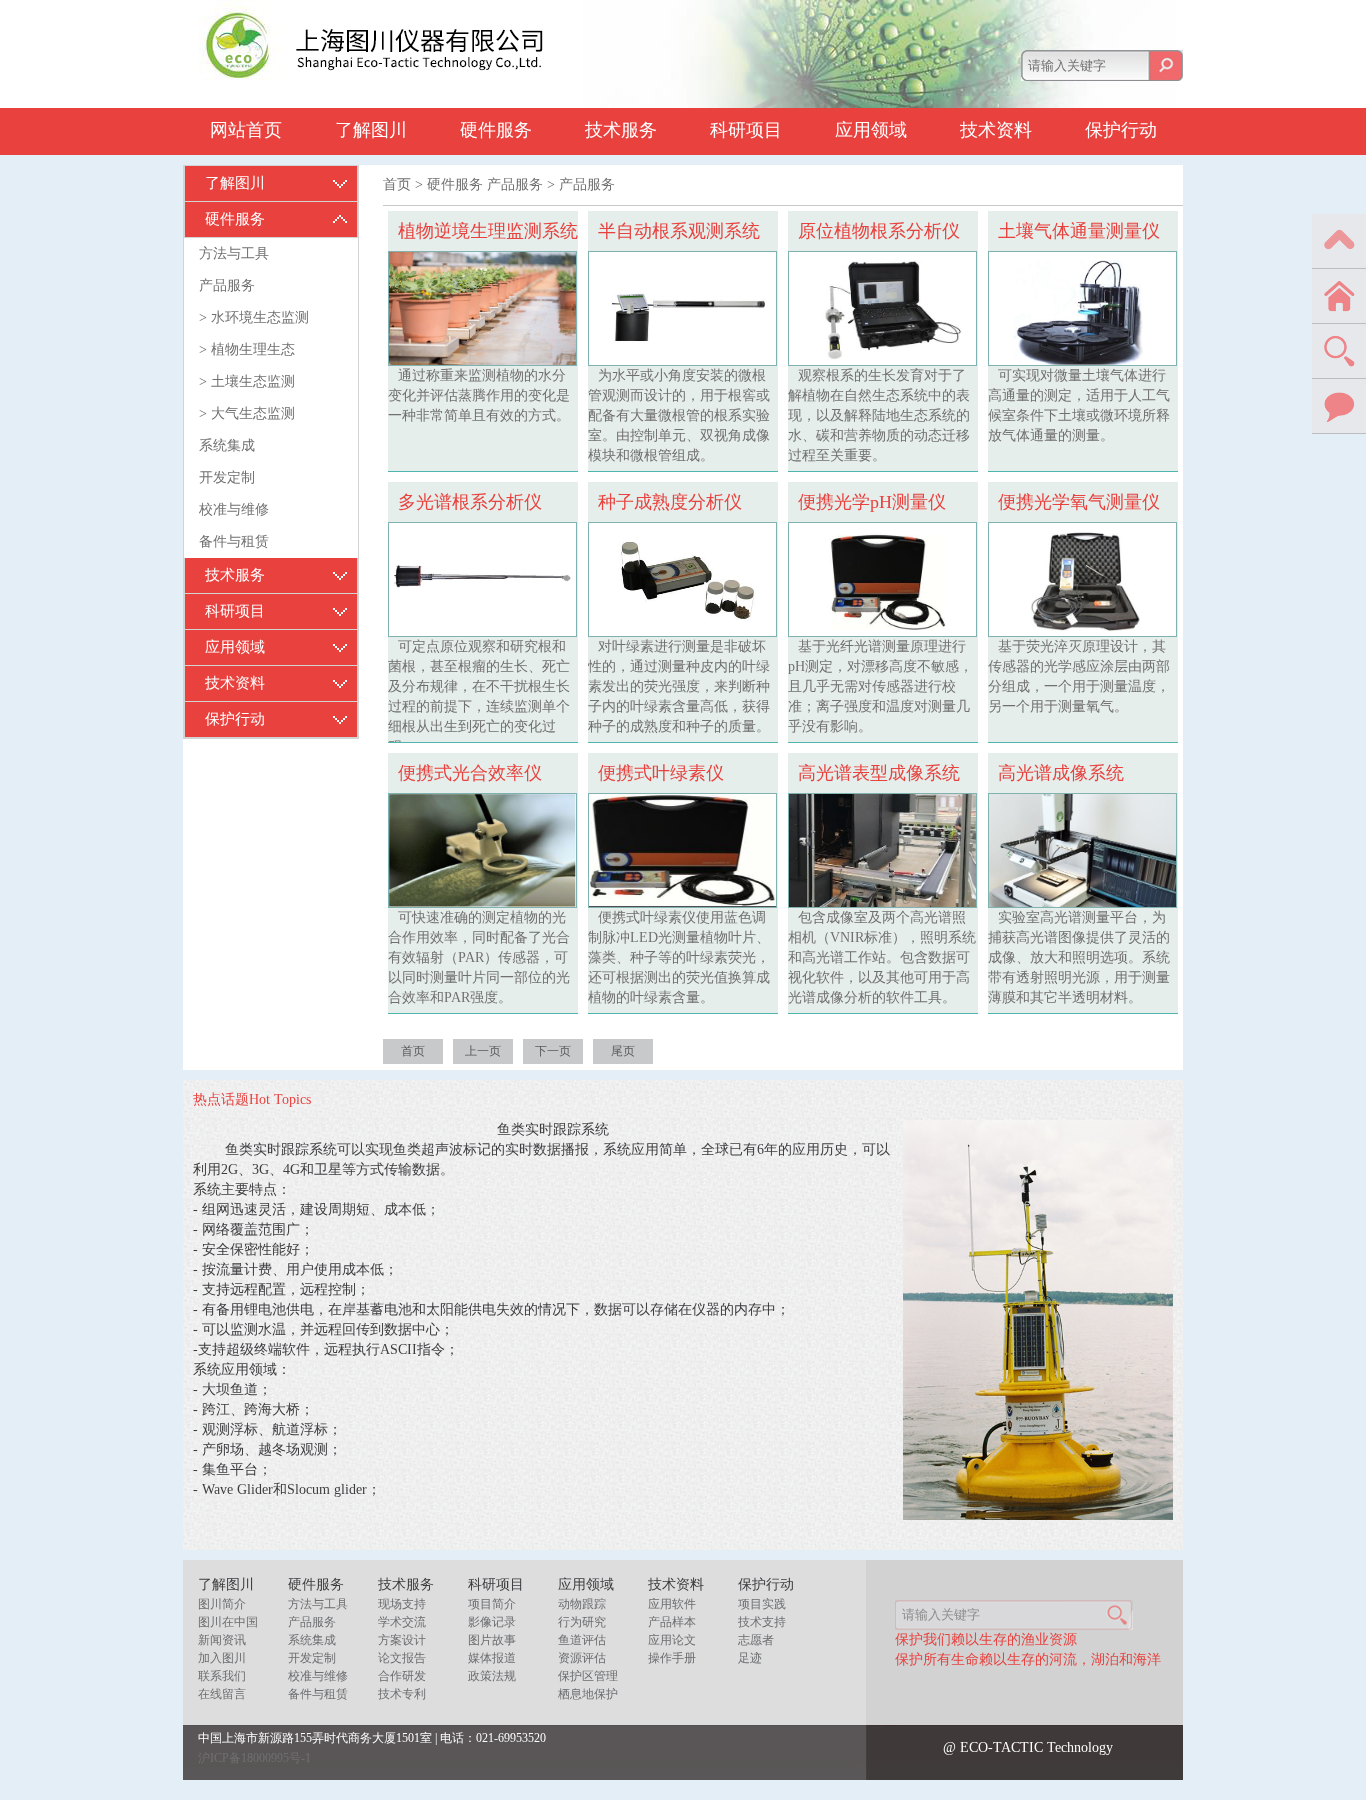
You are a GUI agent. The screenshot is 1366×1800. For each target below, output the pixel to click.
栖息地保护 (588, 1694)
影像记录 (492, 1622)
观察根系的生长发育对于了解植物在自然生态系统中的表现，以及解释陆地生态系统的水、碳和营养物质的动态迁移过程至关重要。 (879, 415)
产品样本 (672, 1622)
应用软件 (672, 1604)
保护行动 (1121, 130)
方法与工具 (234, 253)
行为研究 (582, 1622)
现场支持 (402, 1604)
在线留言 (222, 1694)
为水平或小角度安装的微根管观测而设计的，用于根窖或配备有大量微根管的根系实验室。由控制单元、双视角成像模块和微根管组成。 (679, 415)
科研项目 (746, 130)
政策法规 (492, 1676)
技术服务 (621, 130)
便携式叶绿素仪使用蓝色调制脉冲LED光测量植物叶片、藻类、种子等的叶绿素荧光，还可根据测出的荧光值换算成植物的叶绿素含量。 (679, 957)
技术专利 (402, 1694)
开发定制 (227, 477)
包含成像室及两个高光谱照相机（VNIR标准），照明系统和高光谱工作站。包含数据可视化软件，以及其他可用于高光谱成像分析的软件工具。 (882, 957)
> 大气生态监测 (247, 413)
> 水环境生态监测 (254, 317)
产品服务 (227, 285)
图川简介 (222, 1604)
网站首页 (246, 130)
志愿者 (756, 1640)
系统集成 (227, 445)
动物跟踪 (582, 1604)
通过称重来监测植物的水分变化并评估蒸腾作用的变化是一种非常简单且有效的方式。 (479, 395)
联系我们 (222, 1676)
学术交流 (402, 1622)
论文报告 (402, 1658)
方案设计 (402, 1640)
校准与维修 (234, 509)
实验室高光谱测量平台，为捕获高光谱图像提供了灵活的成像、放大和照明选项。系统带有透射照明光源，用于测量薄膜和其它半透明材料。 (1079, 957)
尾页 (623, 1051)
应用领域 (871, 130)
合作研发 (402, 1676)
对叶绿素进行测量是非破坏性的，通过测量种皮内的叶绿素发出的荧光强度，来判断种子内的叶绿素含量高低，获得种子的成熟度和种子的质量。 (679, 686)
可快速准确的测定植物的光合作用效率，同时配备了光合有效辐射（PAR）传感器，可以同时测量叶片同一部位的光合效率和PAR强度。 (479, 957)
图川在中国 (228, 1622)
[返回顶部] (1339, 241)
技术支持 (762, 1622)
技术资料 (996, 130)
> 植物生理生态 (247, 349)
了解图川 (371, 130)
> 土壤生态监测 (247, 381)
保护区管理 (588, 1676)
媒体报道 (492, 1658)
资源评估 (582, 1658)
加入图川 (222, 1658)
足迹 (750, 1658)
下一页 (553, 1051)
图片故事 (492, 1640)
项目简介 (492, 1604)
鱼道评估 (582, 1640)
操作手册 (672, 1658)
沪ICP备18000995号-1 (254, 1758)
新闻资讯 (222, 1640)
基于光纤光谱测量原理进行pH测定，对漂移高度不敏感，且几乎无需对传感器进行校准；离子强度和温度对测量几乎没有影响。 (880, 686)
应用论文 (672, 1640)
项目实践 (762, 1604)
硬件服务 (496, 130)
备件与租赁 (234, 541)
